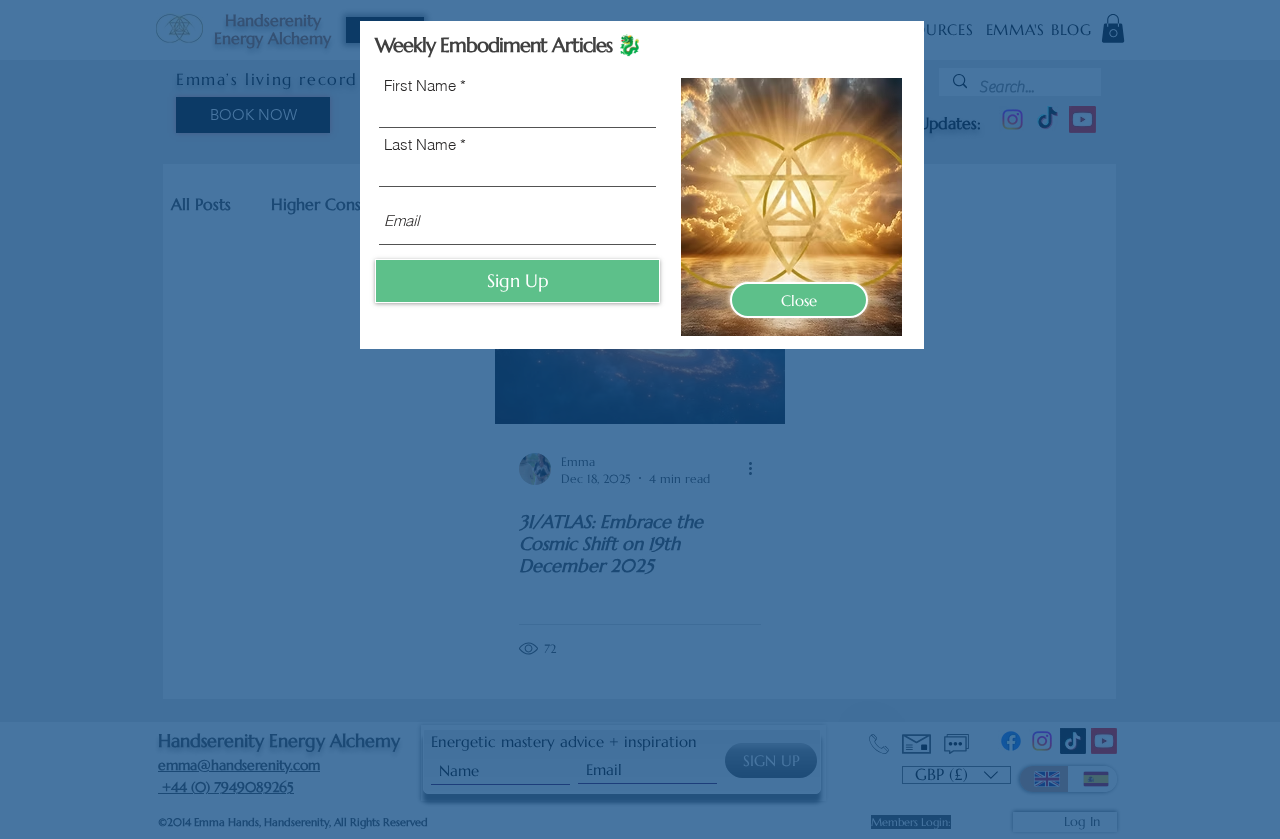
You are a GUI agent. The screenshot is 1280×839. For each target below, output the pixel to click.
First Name (420, 85)
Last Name (420, 144)
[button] (799, 300)
